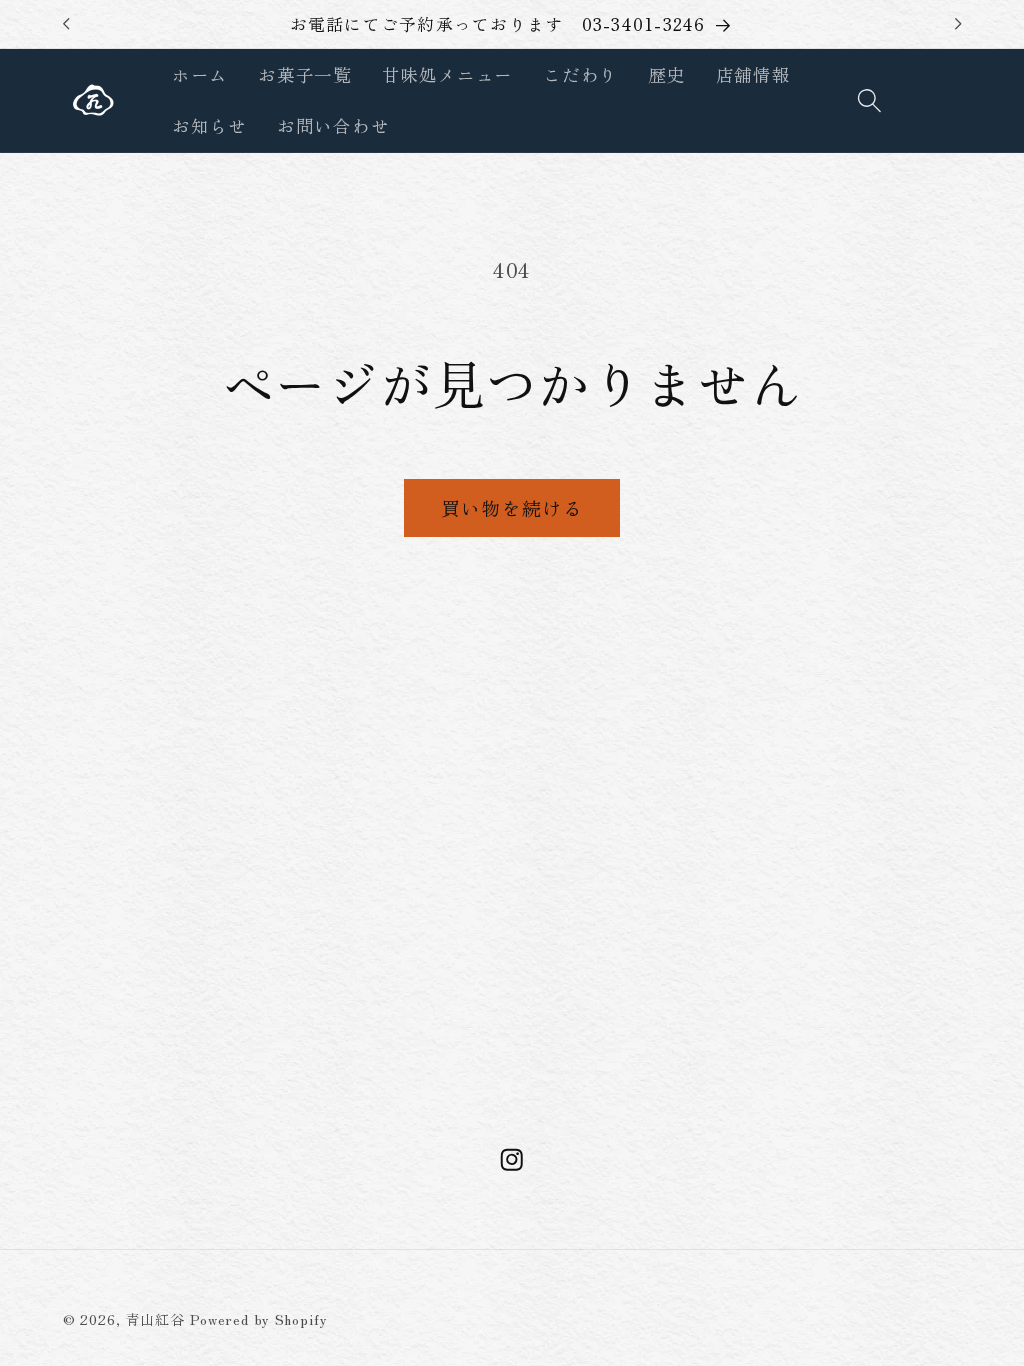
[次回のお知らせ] (958, 24)
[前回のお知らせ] (66, 24)
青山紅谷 (156, 1319)
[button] (869, 100)
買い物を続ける (512, 507)
